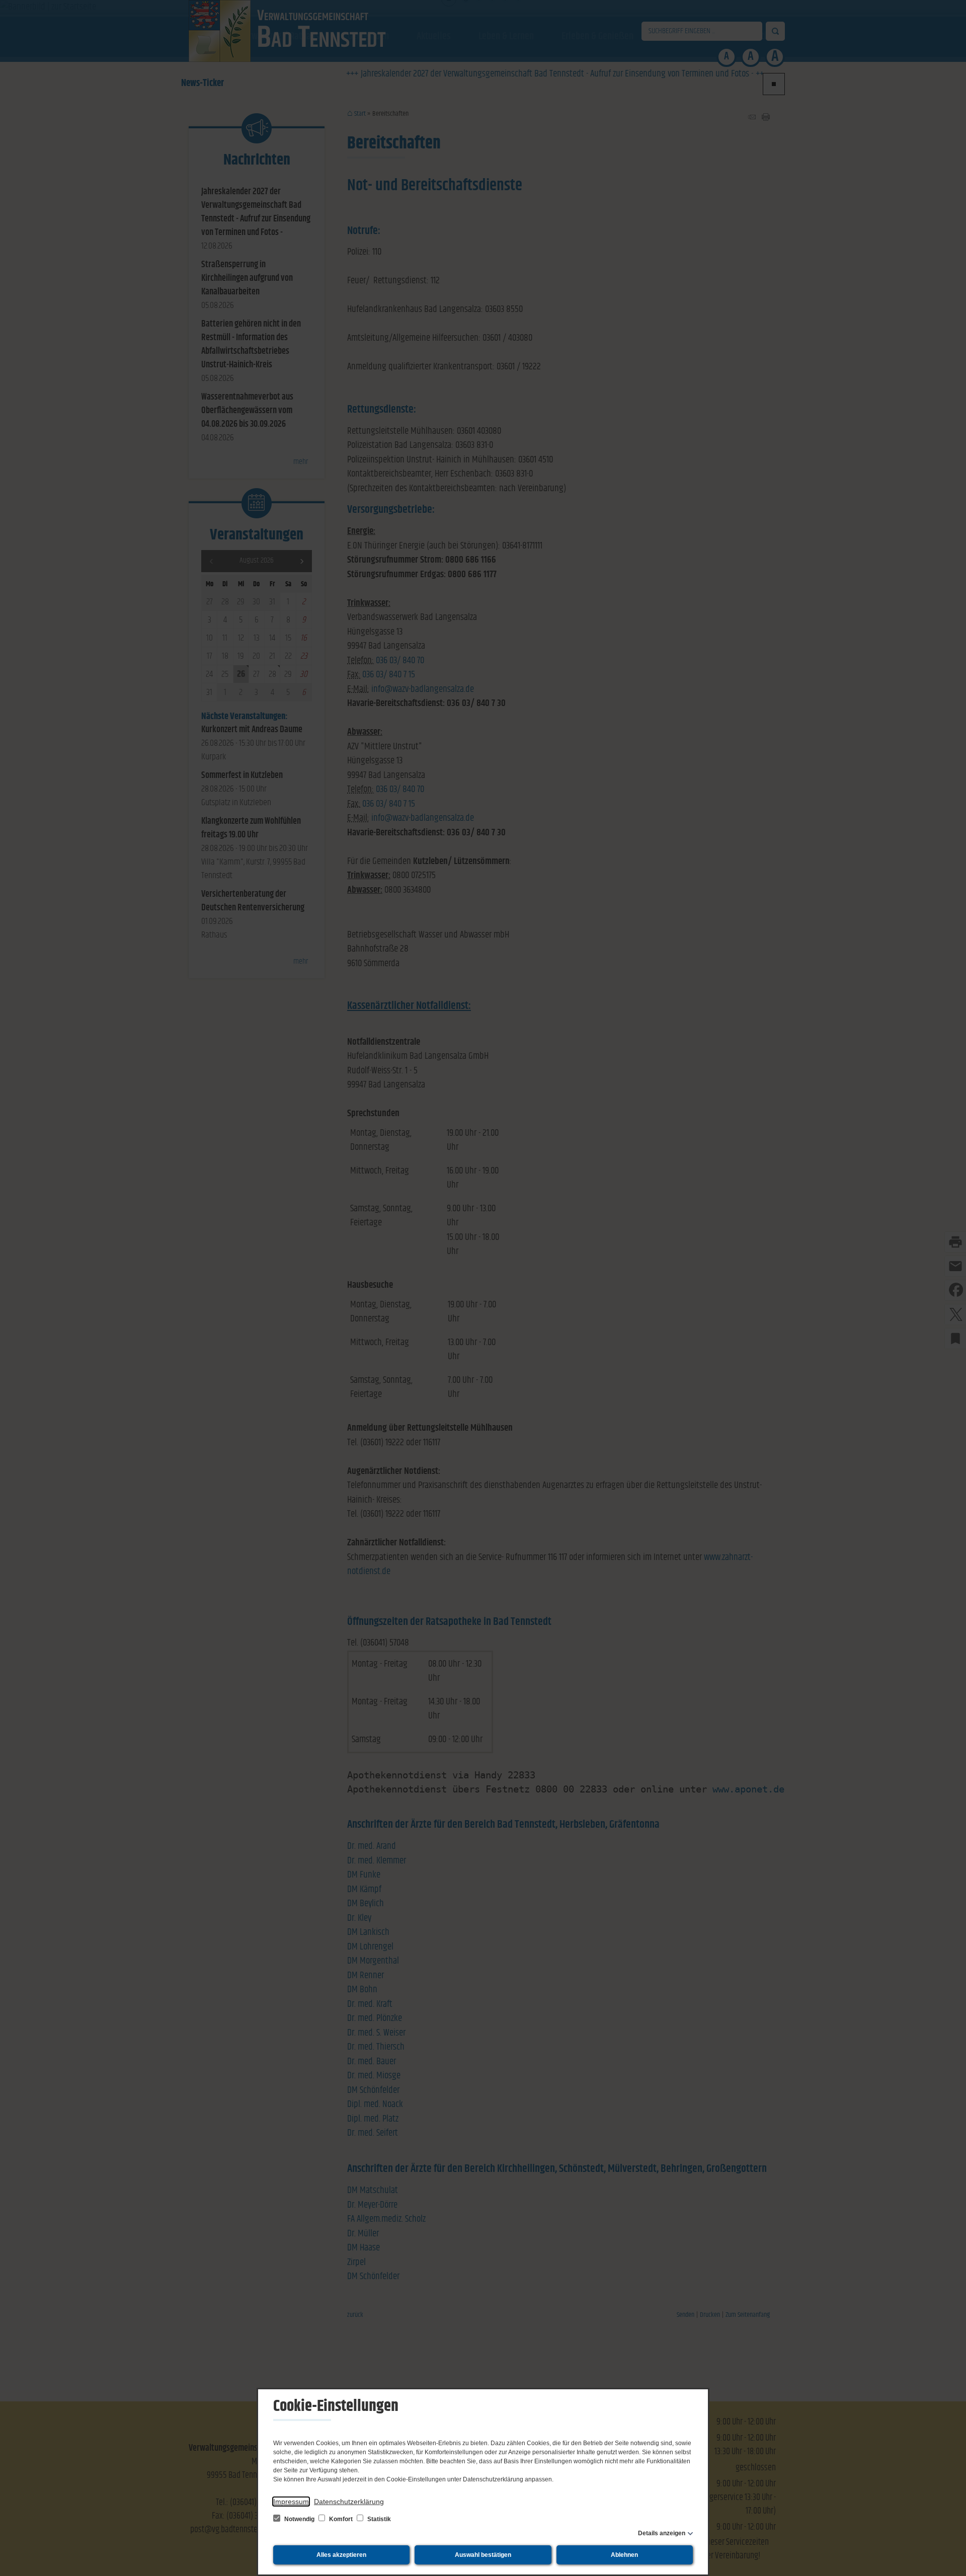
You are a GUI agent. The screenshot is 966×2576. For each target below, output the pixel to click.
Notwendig (299, 2519)
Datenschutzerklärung (349, 2502)
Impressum (291, 2502)
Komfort (341, 2519)
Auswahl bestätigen (483, 2555)
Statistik (378, 2519)
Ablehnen (624, 2555)
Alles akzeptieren (341, 2555)
